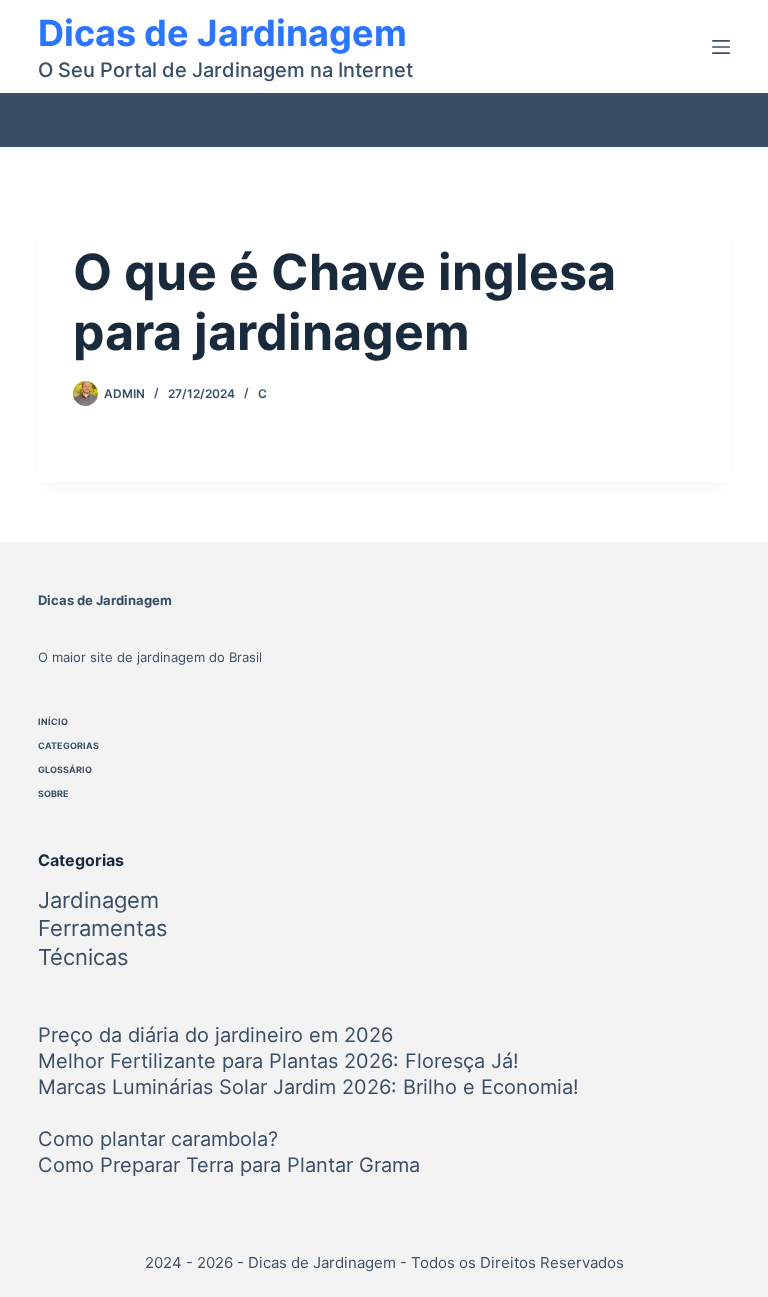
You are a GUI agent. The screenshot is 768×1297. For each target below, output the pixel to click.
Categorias (68, 745)
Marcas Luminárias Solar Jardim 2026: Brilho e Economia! (308, 1087)
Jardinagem (98, 900)
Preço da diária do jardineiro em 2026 (215, 1035)
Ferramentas (103, 928)
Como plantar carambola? (158, 1139)
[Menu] (721, 47)
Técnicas (83, 957)
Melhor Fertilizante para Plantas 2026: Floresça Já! (278, 1061)
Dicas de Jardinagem (222, 33)
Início (53, 721)
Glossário (65, 769)
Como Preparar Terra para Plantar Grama (229, 1165)
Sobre (53, 793)
